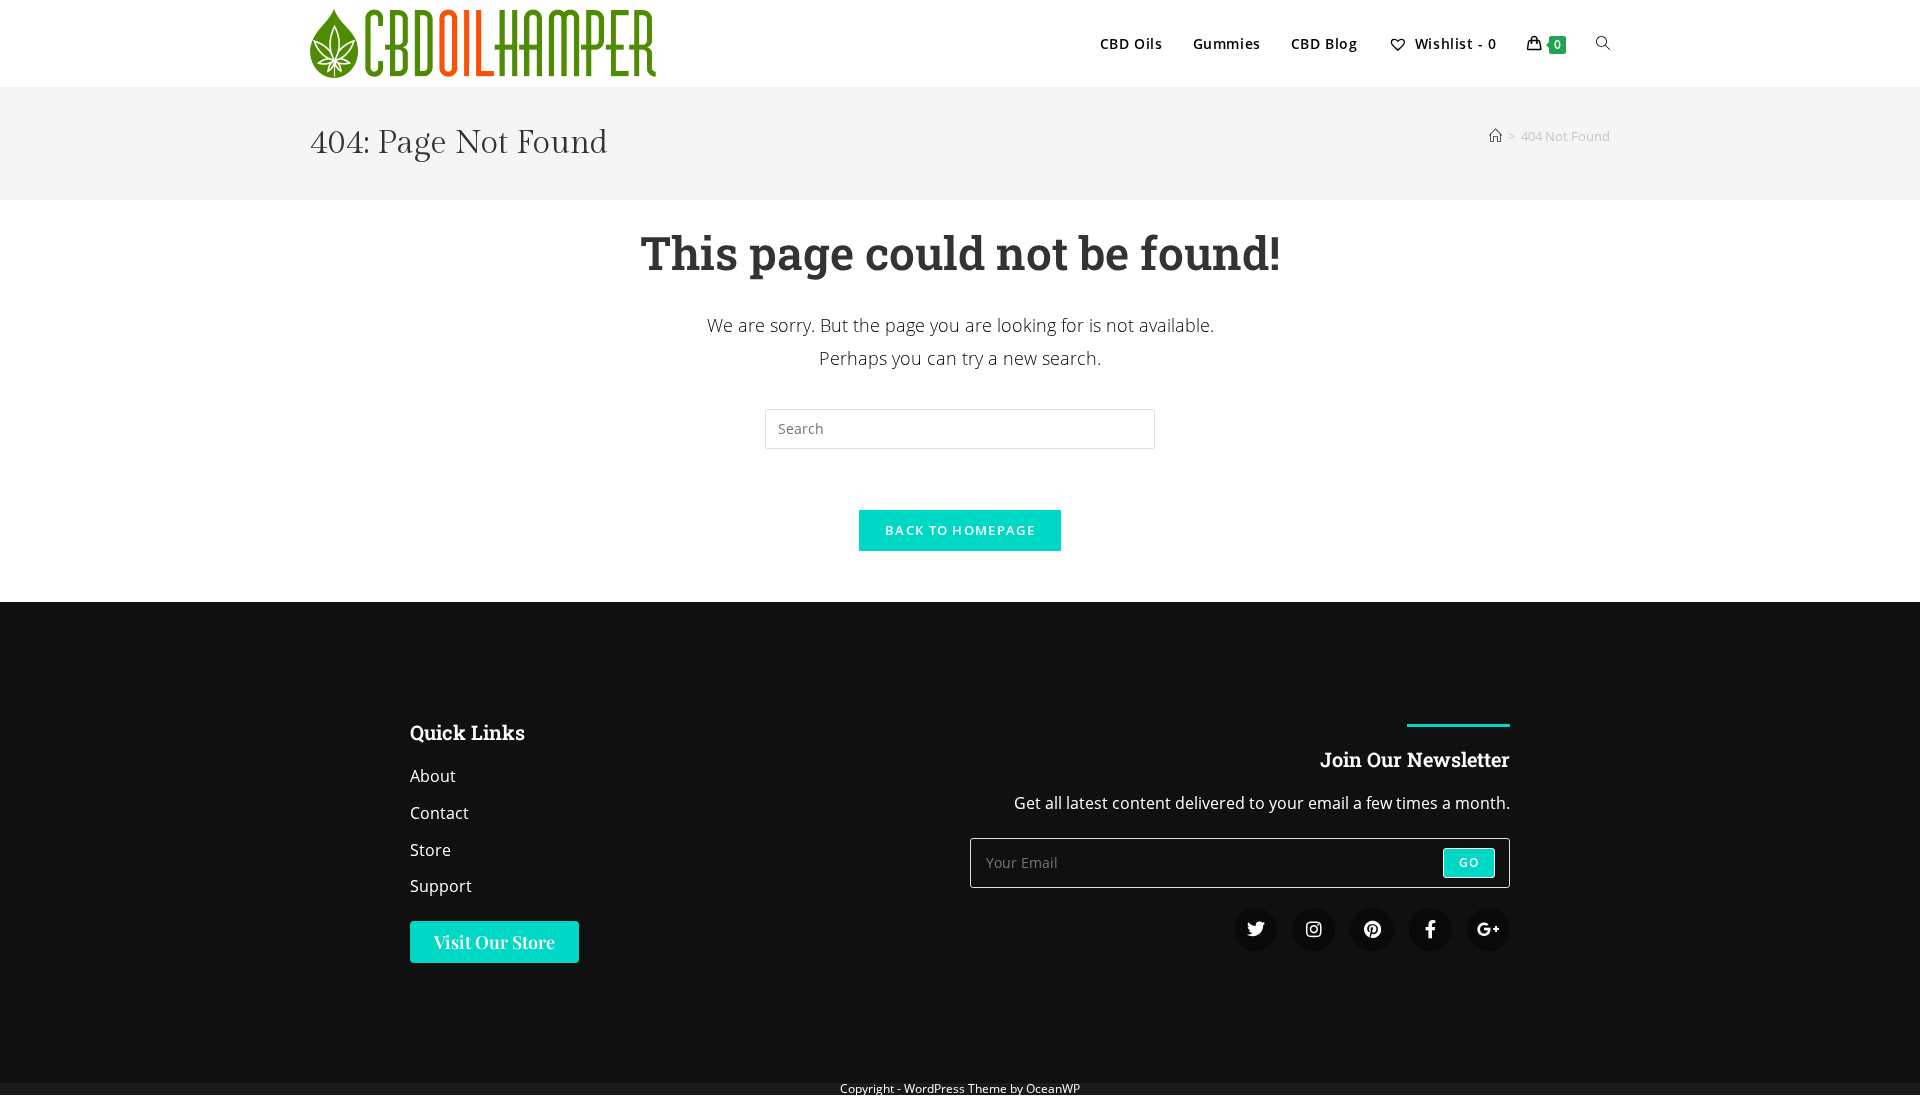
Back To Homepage (960, 530)
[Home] (1495, 136)
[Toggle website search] (1603, 43)
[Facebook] (1430, 929)
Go (1469, 862)
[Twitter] (1255, 929)
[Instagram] (1313, 929)
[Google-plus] (1488, 929)
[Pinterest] (1371, 929)
